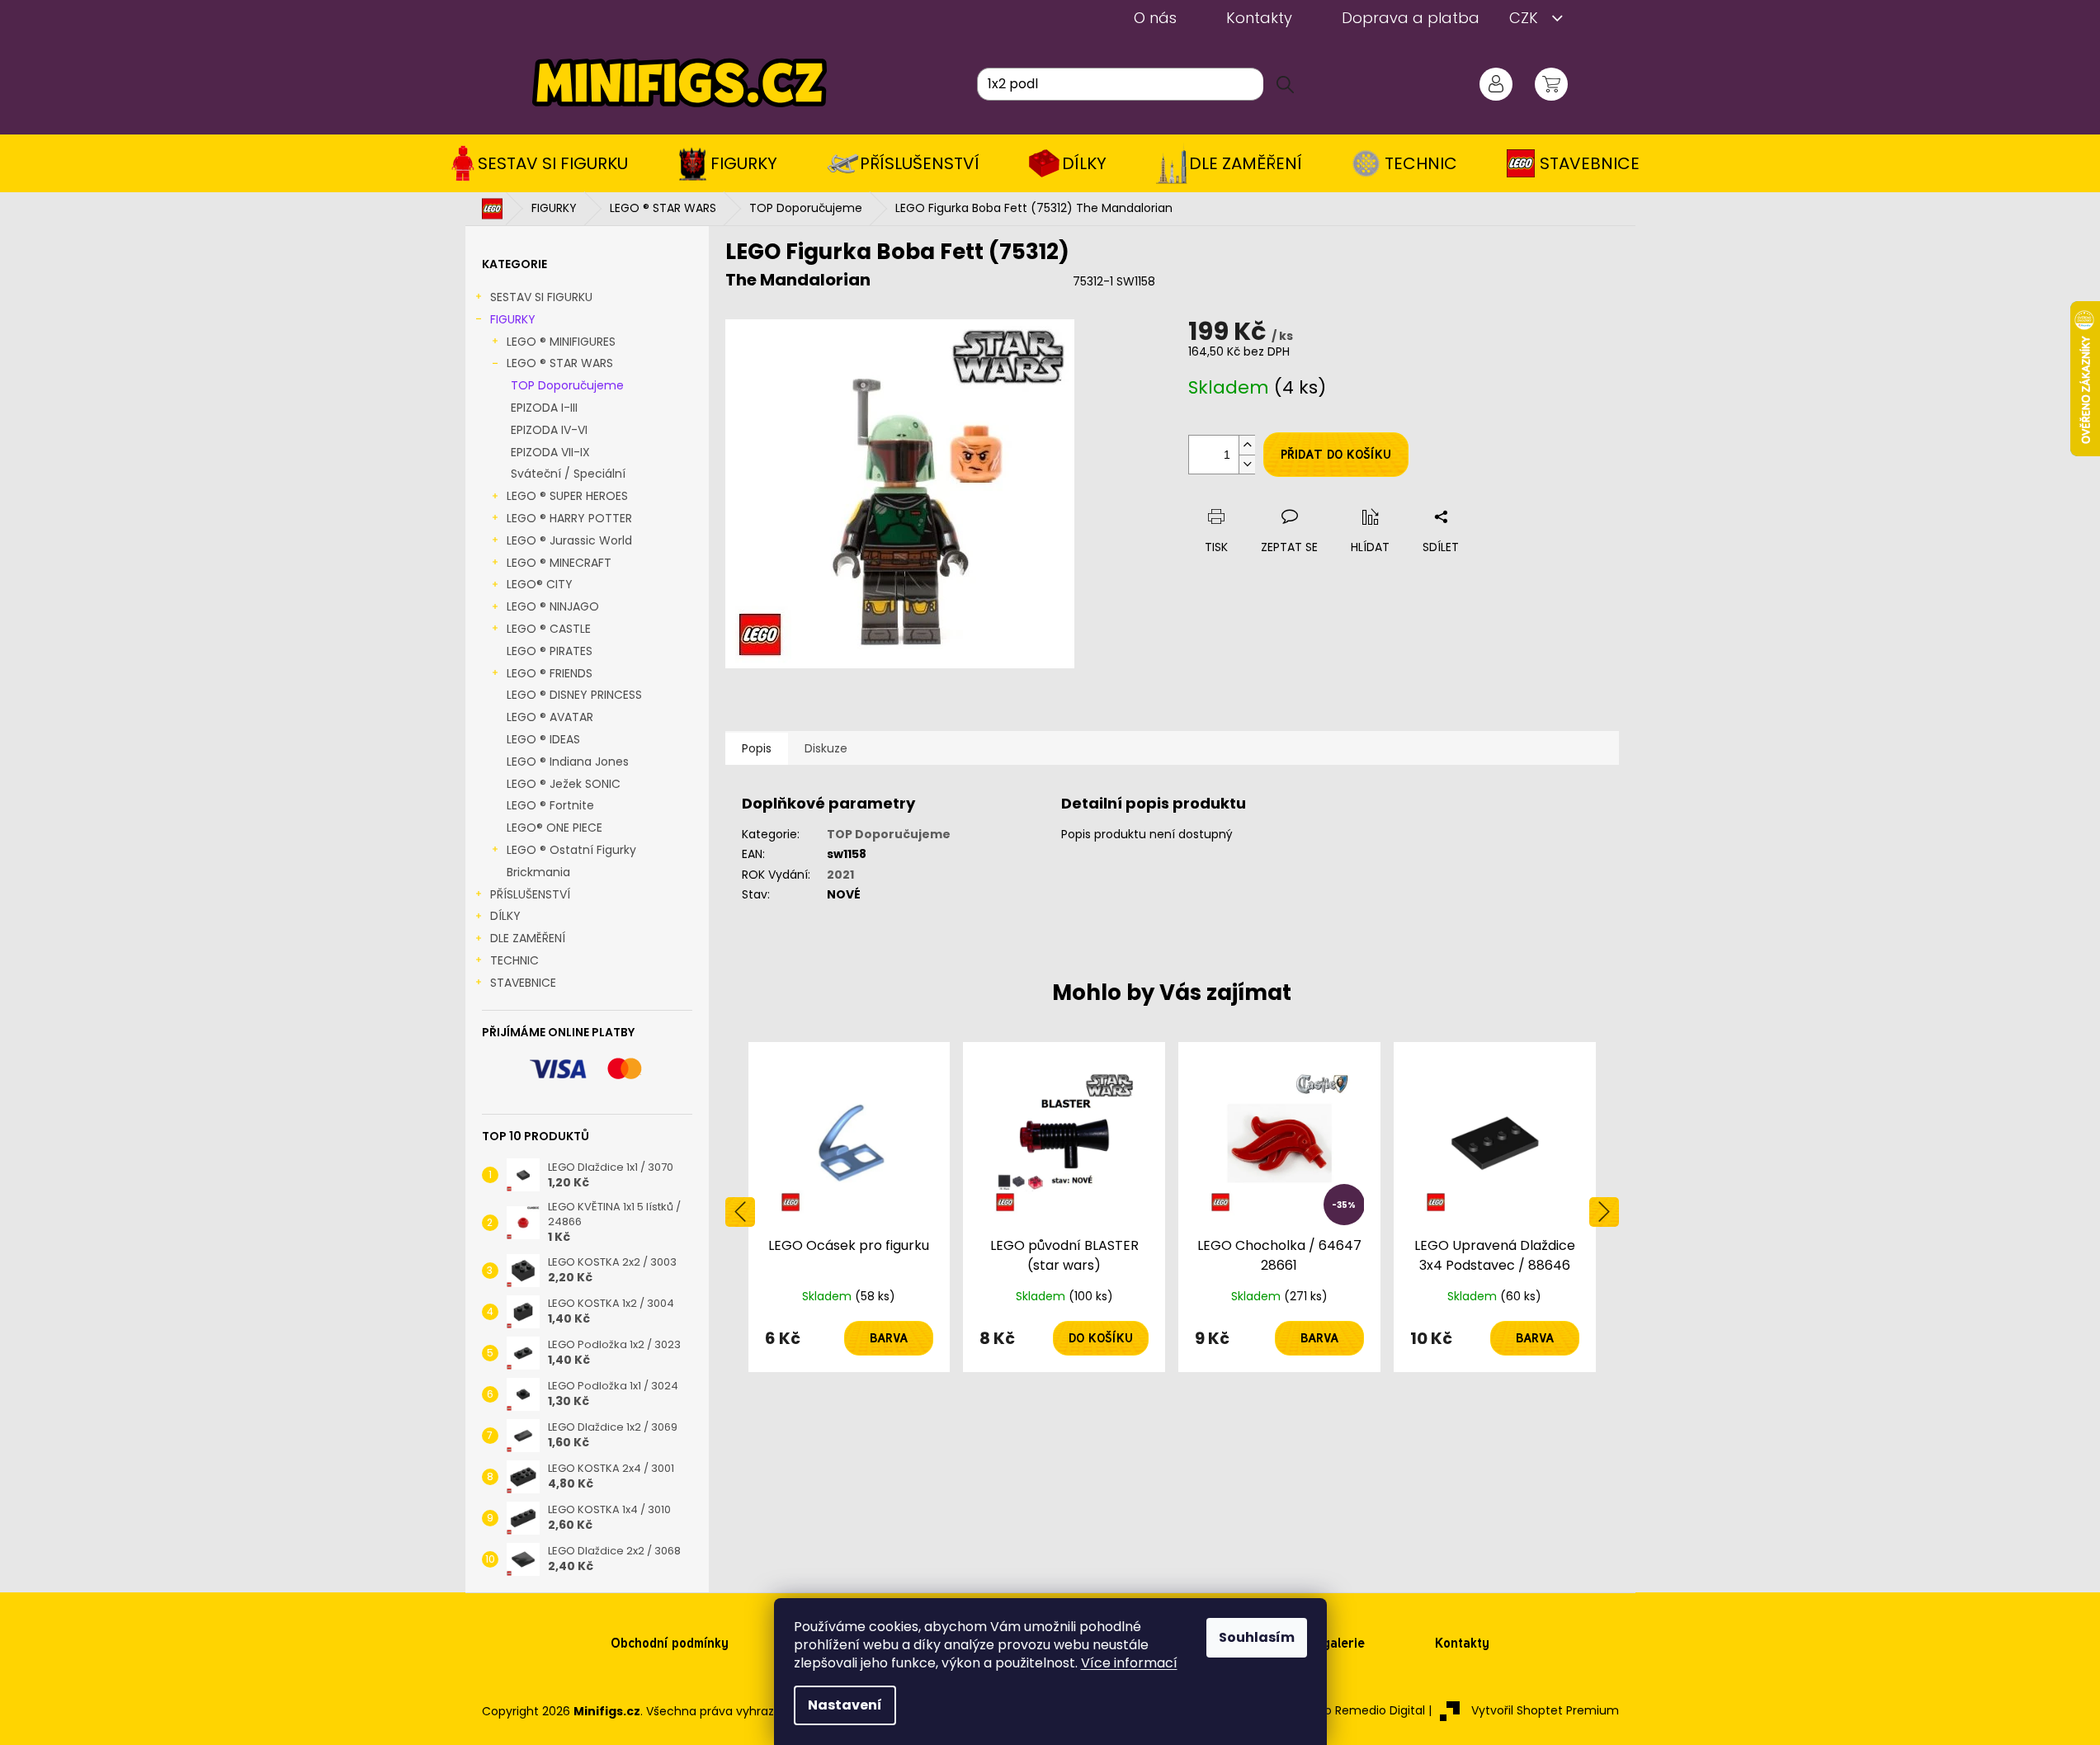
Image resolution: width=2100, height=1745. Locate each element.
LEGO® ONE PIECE (554, 828)
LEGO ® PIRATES (550, 651)
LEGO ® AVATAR (550, 717)
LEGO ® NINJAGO (553, 606)
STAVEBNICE (523, 983)
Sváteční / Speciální (568, 474)
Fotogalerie (1330, 1643)
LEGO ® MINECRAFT (559, 563)
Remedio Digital (1380, 1710)
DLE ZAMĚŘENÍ (528, 938)
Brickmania (538, 872)
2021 (840, 875)
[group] (849, 1207)
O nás (1155, 18)
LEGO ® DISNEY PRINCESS (574, 695)
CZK (1526, 18)
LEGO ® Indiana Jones (568, 762)
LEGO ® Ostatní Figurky (571, 850)
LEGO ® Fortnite (550, 805)
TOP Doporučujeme (567, 385)
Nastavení (845, 1705)
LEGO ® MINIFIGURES (561, 342)
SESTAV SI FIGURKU (541, 297)
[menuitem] (545, 163)
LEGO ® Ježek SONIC (564, 784)
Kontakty (1259, 18)
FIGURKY (513, 319)
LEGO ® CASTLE (549, 629)
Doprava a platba (1411, 18)
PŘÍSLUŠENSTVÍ (530, 894)
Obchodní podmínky (670, 1643)
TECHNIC (514, 960)
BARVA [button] (889, 1338)
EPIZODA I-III (544, 408)
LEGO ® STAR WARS (560, 363)
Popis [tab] (757, 748)
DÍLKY (505, 916)
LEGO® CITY (540, 584)
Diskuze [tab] (826, 748)
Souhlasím (1257, 1637)
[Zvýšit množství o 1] (1247, 445)
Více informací (1129, 1663)
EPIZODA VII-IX (550, 452)
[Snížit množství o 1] (1247, 464)
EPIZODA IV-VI (549, 430)
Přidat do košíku (1336, 455)
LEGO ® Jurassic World (569, 540)
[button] (849, 1338)
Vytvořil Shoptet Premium (1545, 1710)
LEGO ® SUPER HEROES (567, 496)
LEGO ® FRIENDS (550, 673)
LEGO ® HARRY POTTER (569, 518)
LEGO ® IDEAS (543, 739)
